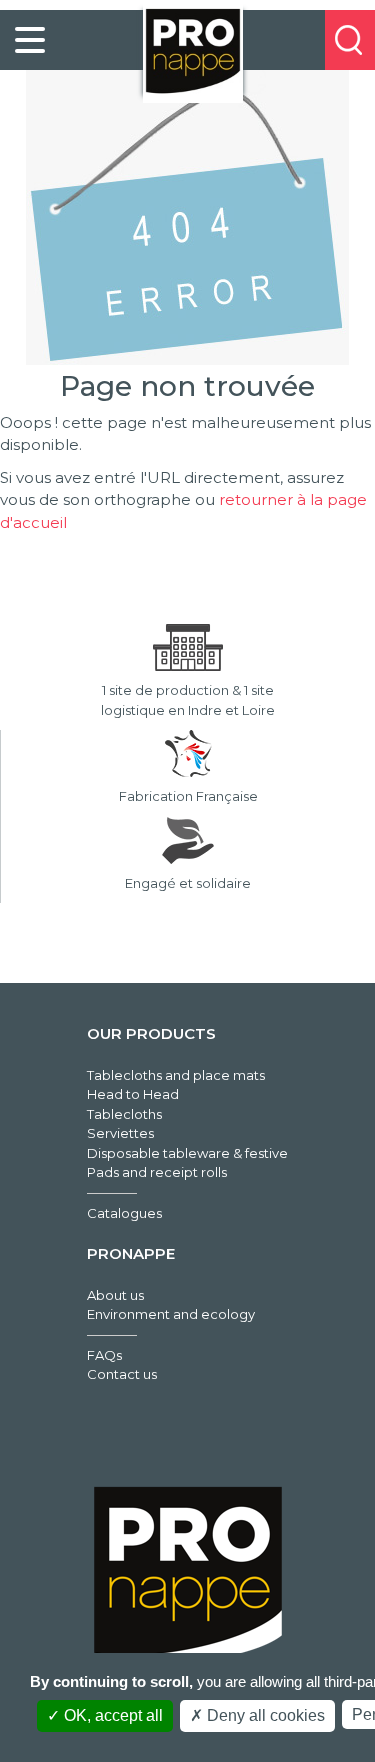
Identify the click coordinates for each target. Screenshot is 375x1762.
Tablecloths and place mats (176, 1075)
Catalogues (124, 1213)
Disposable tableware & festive (187, 1153)
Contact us (122, 1374)
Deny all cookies (264, 1715)
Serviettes (120, 1133)
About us (115, 1295)
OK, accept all (111, 1715)
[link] (30, 40)
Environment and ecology (171, 1314)
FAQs (104, 1355)
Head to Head (133, 1094)
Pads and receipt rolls (157, 1172)
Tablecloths (124, 1114)
